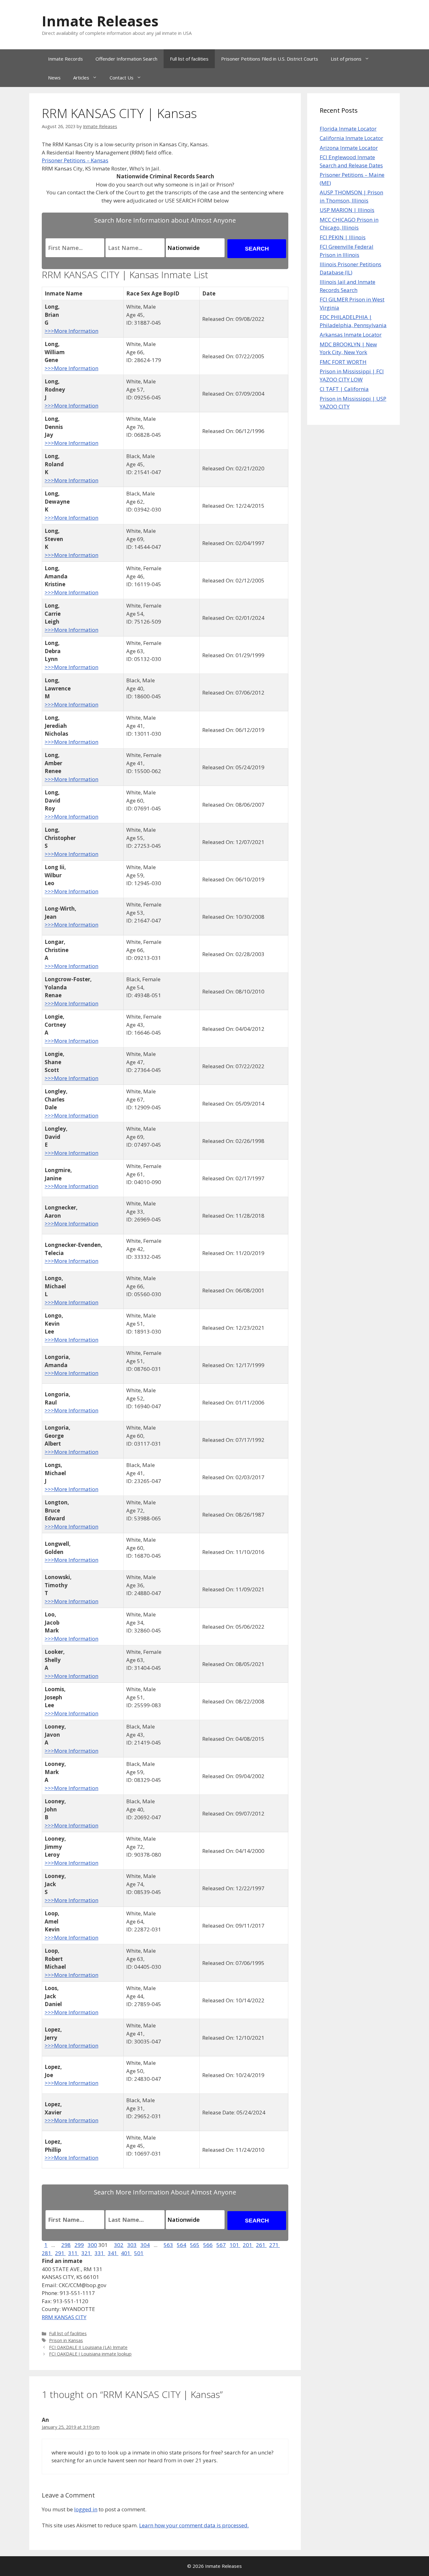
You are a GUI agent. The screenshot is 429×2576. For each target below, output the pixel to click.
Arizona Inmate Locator (349, 148)
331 (100, 2253)
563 (168, 2245)
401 (126, 2253)
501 (139, 2253)
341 (113, 2253)
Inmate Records (65, 59)
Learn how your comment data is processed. (194, 2525)
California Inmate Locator (351, 138)
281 (47, 2253)
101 (235, 2245)
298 (66, 2245)
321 (87, 2253)
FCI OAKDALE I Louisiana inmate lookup (90, 2354)
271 (274, 2245)
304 (145, 2245)
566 (208, 2245)
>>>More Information (71, 331)
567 (221, 2245)
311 (73, 2253)
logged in (86, 2509)
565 (195, 2245)
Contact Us (122, 78)
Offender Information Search (126, 59)
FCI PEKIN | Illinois (343, 237)
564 (182, 2245)
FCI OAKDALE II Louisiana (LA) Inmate (88, 2347)
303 (132, 2245)
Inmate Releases (100, 21)
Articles (81, 78)
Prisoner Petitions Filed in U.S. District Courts (270, 59)
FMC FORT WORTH (343, 362)
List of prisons (346, 59)
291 (60, 2253)
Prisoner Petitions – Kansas (75, 160)
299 (79, 2245)
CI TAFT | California (344, 389)
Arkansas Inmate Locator (351, 335)
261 (261, 2245)
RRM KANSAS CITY (64, 2317)
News (54, 78)
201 (248, 2245)
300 (92, 2245)
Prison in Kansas (66, 2340)
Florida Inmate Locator (348, 129)
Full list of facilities (189, 59)
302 (119, 2245)
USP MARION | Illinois (347, 210)
